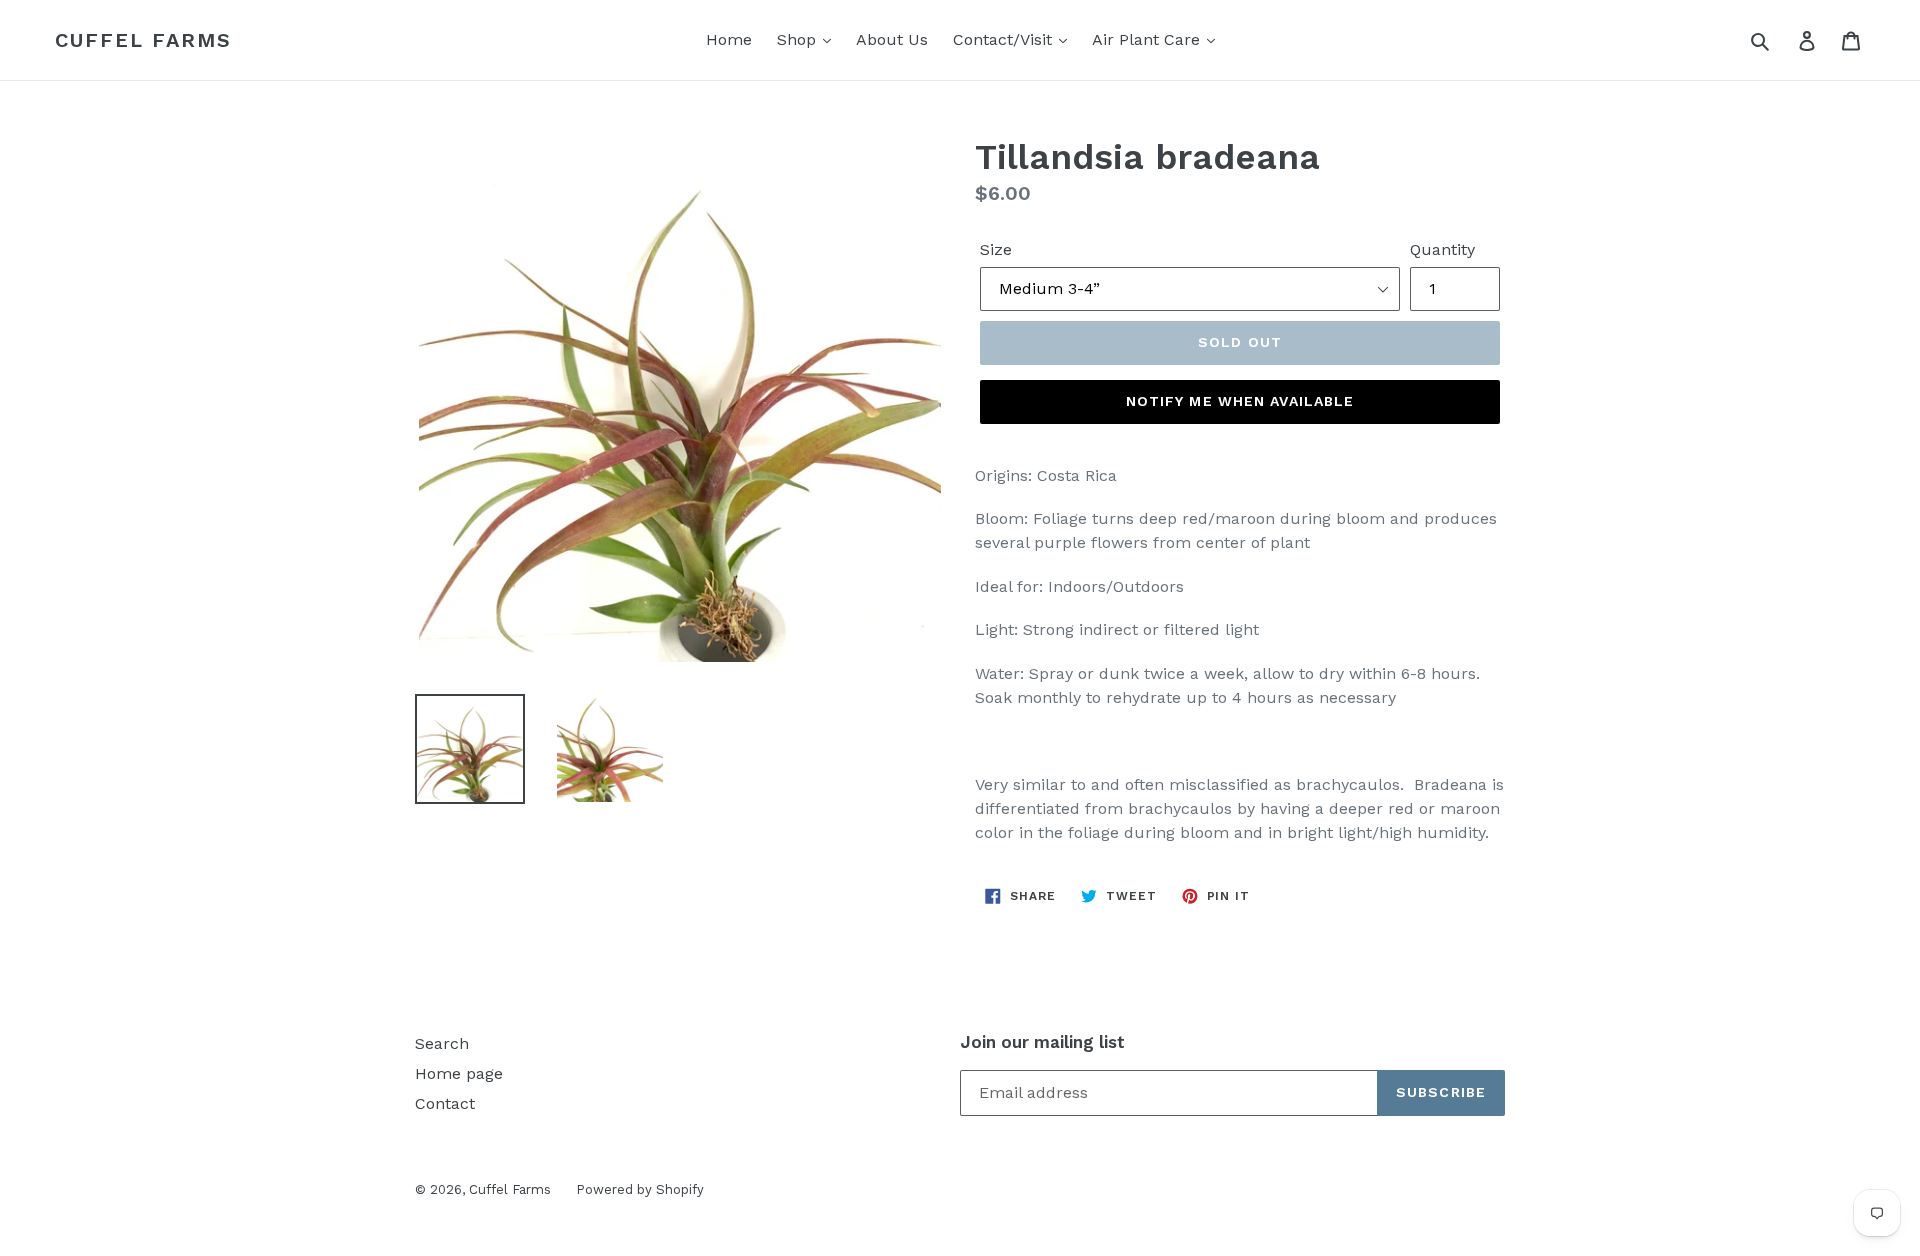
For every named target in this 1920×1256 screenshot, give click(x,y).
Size (996, 249)
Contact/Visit (1005, 39)
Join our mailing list (1042, 1042)
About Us (892, 39)
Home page (459, 1073)
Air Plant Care (1148, 39)
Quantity (1442, 249)
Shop (799, 39)
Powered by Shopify (640, 1189)
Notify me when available (1240, 401)
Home (729, 39)
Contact (445, 1103)
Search (442, 1043)
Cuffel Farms (143, 40)
